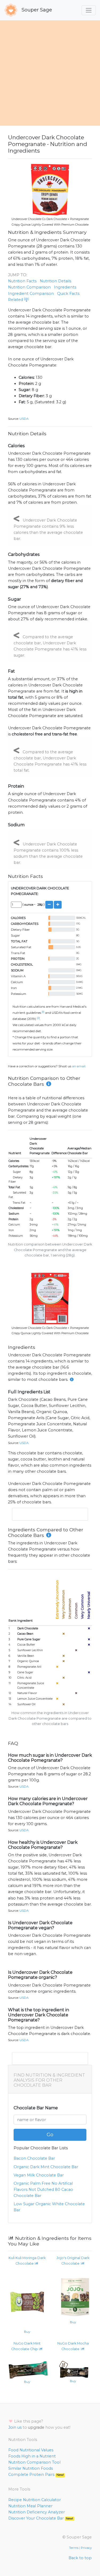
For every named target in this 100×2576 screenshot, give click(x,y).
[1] (43, 1012)
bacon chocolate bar (34, 2158)
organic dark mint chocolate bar (46, 2167)
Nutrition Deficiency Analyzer (37, 2512)
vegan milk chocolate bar (39, 2175)
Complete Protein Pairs (36, 2475)
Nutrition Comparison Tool (34, 2462)
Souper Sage (36, 10)
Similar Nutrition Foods (31, 2468)
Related (16, 300)
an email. (79, 1066)
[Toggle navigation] (89, 10)
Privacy (86, 2548)
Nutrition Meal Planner (30, 2506)
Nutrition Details (55, 281)
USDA (24, 419)
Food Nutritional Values (31, 2450)
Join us (15, 2427)
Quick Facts (68, 294)
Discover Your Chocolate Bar (41, 2518)
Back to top (80, 2558)
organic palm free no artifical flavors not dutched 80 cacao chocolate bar (43, 2190)
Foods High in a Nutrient (32, 2456)
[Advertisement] (50, 73)
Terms (74, 2548)
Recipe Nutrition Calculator (35, 2500)
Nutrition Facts (22, 281)
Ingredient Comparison (31, 294)
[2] (38, 1018)
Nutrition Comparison (29, 287)
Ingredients (65, 287)
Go (50, 2135)
